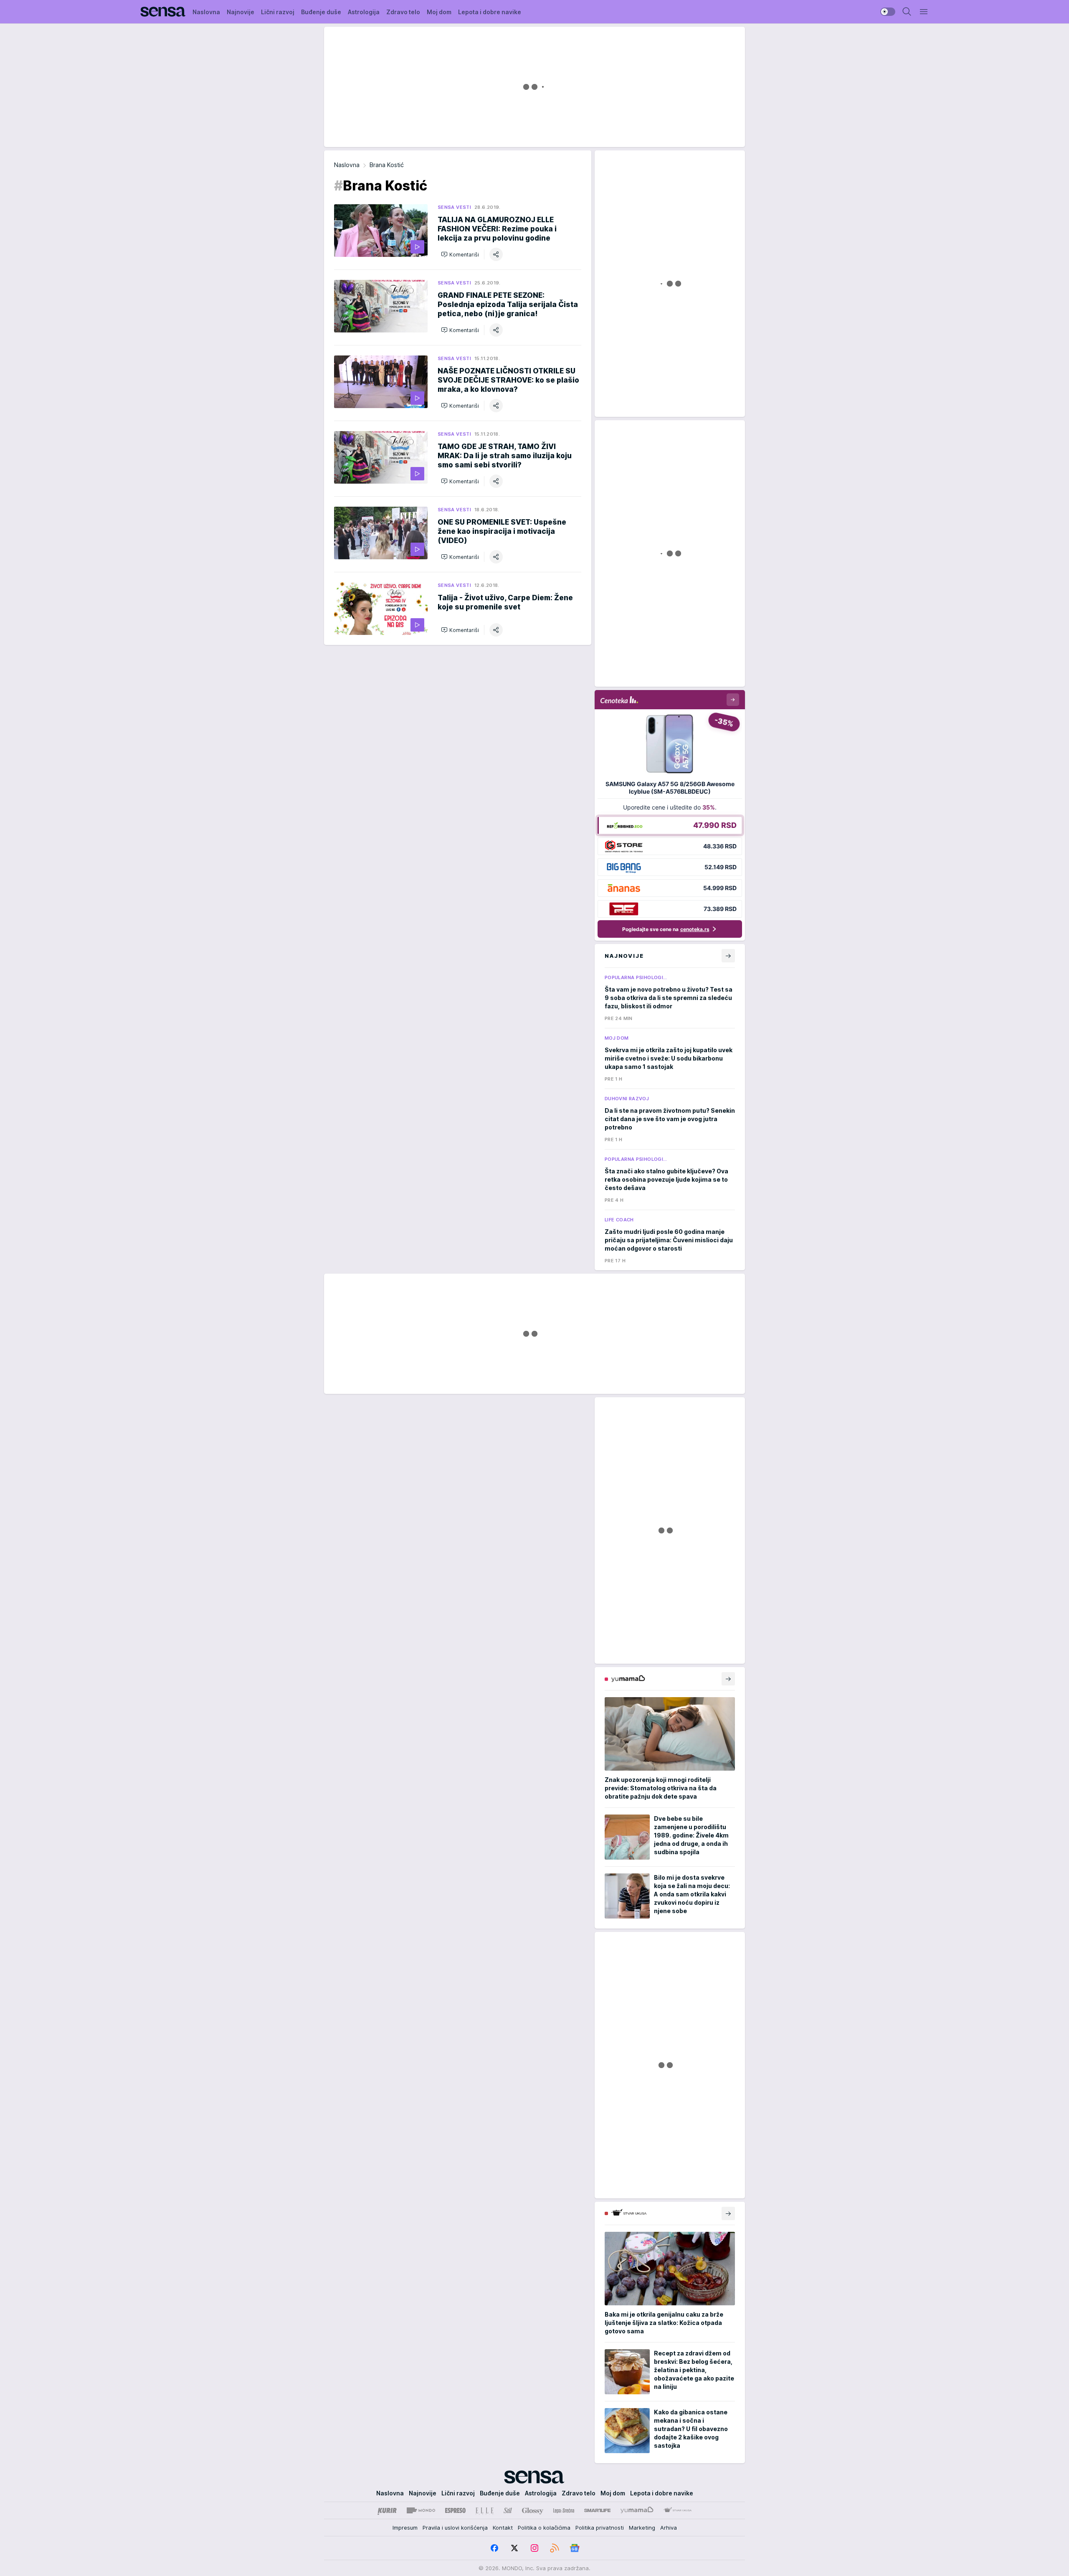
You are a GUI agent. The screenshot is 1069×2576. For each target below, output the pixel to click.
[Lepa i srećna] (564, 2510)
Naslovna (347, 165)
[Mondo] (421, 2510)
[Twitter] (514, 2548)
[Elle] (484, 2510)
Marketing (642, 2528)
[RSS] (555, 2548)
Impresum (405, 2528)
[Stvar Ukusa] (678, 2510)
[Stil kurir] (508, 2510)
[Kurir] (387, 2510)
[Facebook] (494, 2548)
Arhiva (669, 2528)
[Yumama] (637, 2510)
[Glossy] (533, 2510)
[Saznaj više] (728, 1679)
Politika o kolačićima (544, 2528)
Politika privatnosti (600, 2528)
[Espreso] (455, 2510)
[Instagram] (534, 2548)
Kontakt (503, 2528)
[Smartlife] (597, 2510)
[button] (460, 254)
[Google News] (575, 2548)
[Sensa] (163, 12)
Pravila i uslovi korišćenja (455, 2528)
